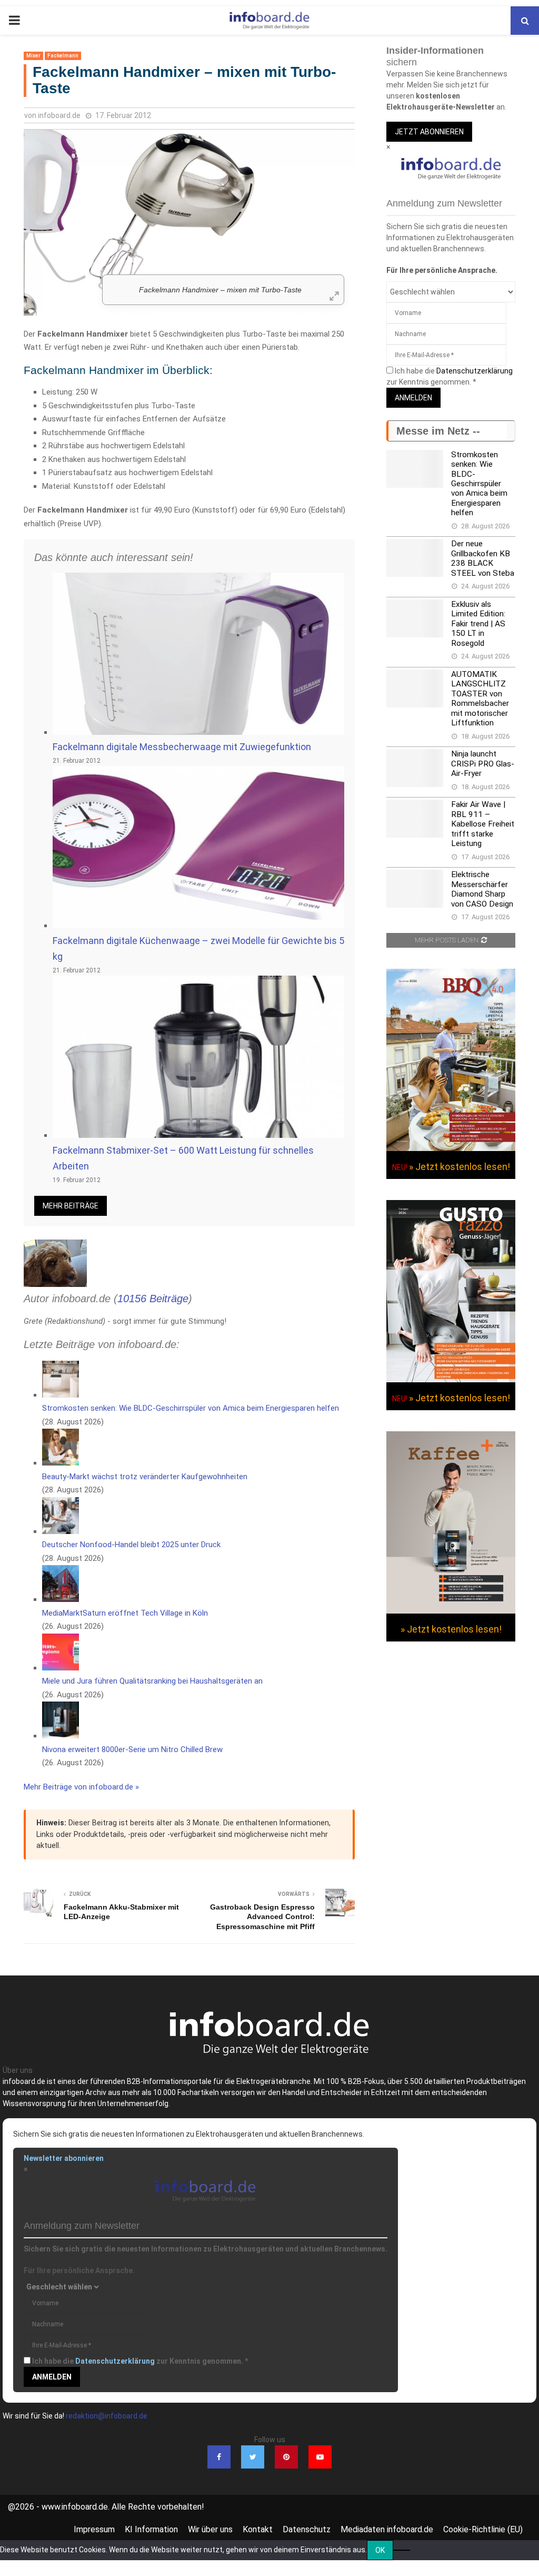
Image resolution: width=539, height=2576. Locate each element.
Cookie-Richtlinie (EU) (483, 2529)
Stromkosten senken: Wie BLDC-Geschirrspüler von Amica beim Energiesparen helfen (191, 1408)
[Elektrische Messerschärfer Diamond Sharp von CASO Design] (415, 889)
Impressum (94, 2529)
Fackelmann (63, 56)
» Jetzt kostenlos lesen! (460, 1167)
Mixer (33, 56)
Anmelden (413, 398)
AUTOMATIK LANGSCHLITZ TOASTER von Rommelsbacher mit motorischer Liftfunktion (480, 699)
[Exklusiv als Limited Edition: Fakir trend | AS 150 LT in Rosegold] (415, 618)
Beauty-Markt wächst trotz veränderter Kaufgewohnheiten (145, 1477)
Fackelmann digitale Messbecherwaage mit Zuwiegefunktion (182, 747)
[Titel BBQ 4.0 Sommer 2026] (451, 1148)
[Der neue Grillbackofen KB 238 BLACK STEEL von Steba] (415, 558)
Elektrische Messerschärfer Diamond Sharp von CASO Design (482, 889)
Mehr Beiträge (71, 1206)
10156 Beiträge (153, 1299)
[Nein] (402, 2550)
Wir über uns (210, 2529)
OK (380, 2550)
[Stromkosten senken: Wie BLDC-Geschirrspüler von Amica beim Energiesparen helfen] (415, 469)
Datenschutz (307, 2529)
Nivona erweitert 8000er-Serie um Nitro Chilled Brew (132, 1749)
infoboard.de (59, 115)
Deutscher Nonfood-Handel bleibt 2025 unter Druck (131, 1545)
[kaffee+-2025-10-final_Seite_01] (451, 1611)
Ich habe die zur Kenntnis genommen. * (140, 2361)
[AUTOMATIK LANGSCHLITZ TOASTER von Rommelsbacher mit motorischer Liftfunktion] (415, 689)
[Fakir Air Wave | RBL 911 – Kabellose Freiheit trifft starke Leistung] (415, 819)
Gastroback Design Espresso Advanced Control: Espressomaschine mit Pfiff (262, 1917)
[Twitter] (253, 2457)
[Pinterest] (286, 2457)
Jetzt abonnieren (429, 132)
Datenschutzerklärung (475, 371)
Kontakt (258, 2529)
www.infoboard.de (75, 2507)
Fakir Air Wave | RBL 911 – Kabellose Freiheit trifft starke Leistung (483, 824)
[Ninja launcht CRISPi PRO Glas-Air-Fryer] (415, 768)
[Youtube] (320, 2457)
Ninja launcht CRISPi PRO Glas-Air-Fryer (483, 764)
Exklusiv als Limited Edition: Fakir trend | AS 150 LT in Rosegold (478, 624)
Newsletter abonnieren (64, 2158)
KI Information (151, 2529)
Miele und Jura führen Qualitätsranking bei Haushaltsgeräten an (152, 1681)
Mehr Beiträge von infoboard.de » (81, 1787)
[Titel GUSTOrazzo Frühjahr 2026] (451, 1380)
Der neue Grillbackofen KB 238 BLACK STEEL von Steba (483, 558)
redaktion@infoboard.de (107, 2416)
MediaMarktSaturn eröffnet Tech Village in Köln (125, 1613)
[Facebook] (219, 2457)
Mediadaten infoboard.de (387, 2529)
